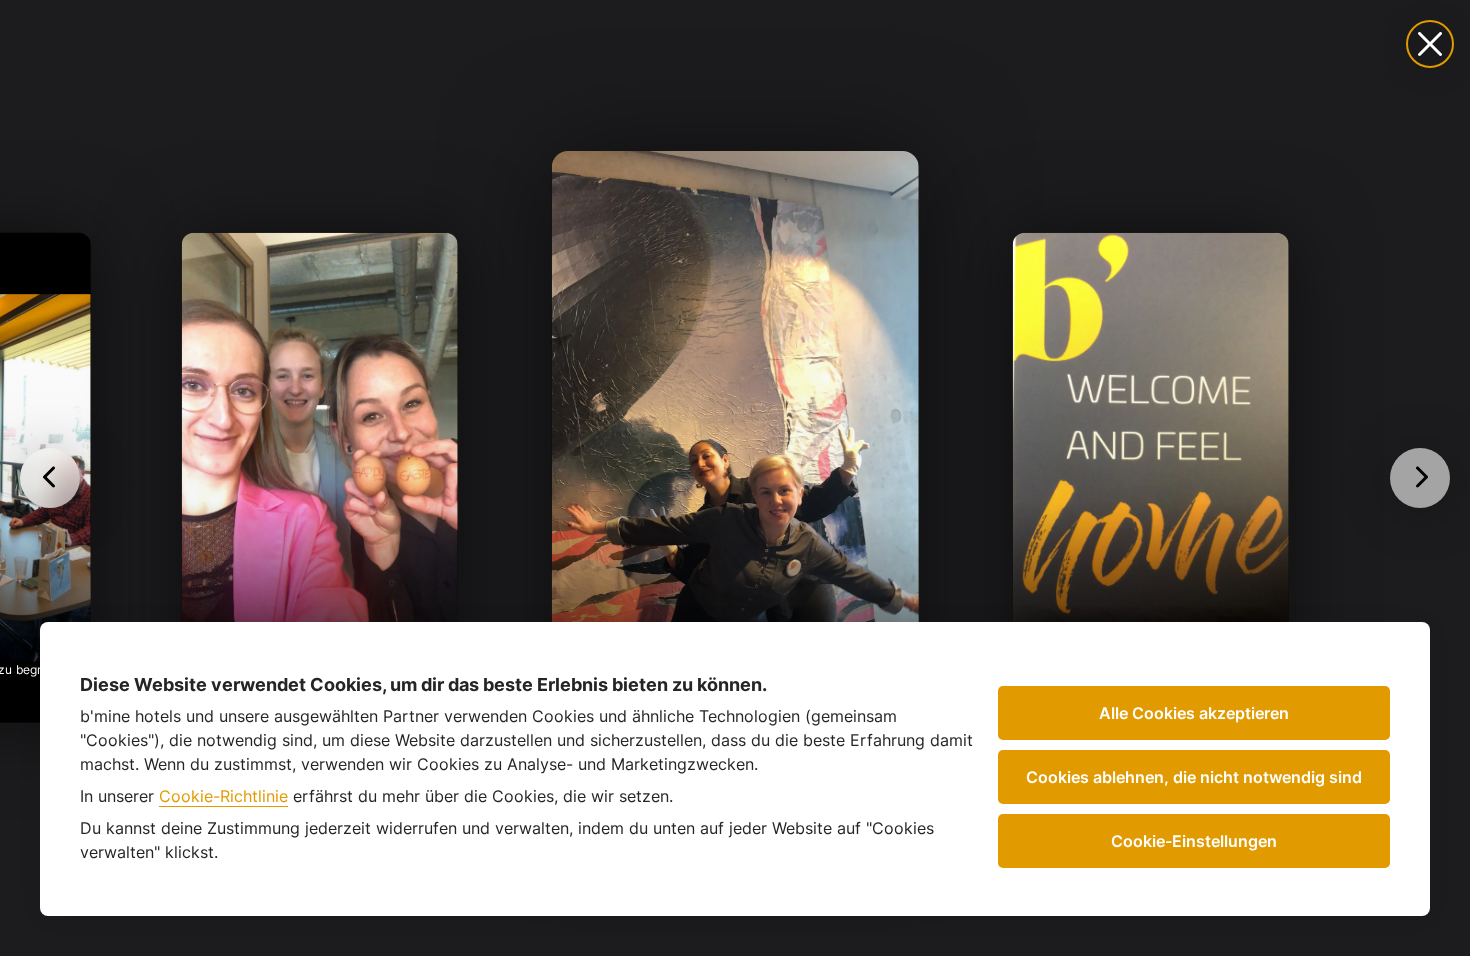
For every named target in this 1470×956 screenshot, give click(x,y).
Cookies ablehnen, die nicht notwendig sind (1194, 777)
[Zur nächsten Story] (1420, 478)
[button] (735, 478)
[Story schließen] (1430, 44)
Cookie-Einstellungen (1194, 841)
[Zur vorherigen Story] (50, 478)
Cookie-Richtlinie (223, 796)
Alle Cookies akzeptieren (1194, 713)
